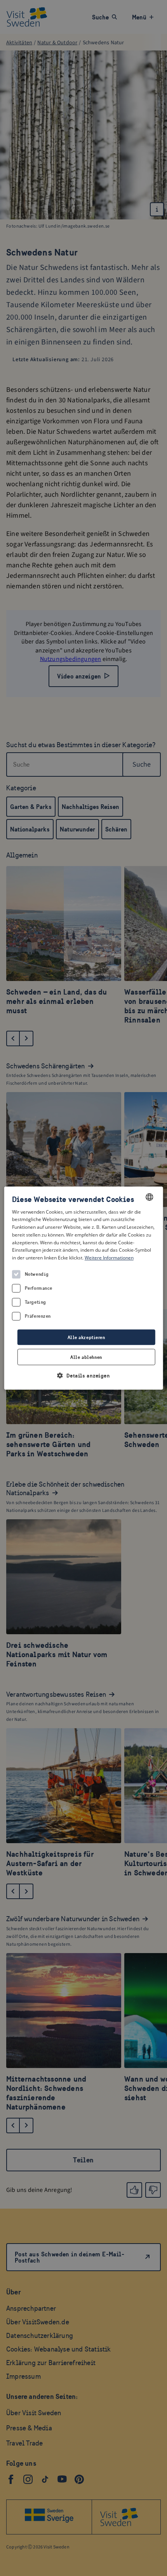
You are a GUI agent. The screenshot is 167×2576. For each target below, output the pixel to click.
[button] (84, 1375)
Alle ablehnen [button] (86, 1357)
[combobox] (149, 1197)
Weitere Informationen (109, 1258)
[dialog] (84, 1288)
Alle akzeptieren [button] (86, 1337)
